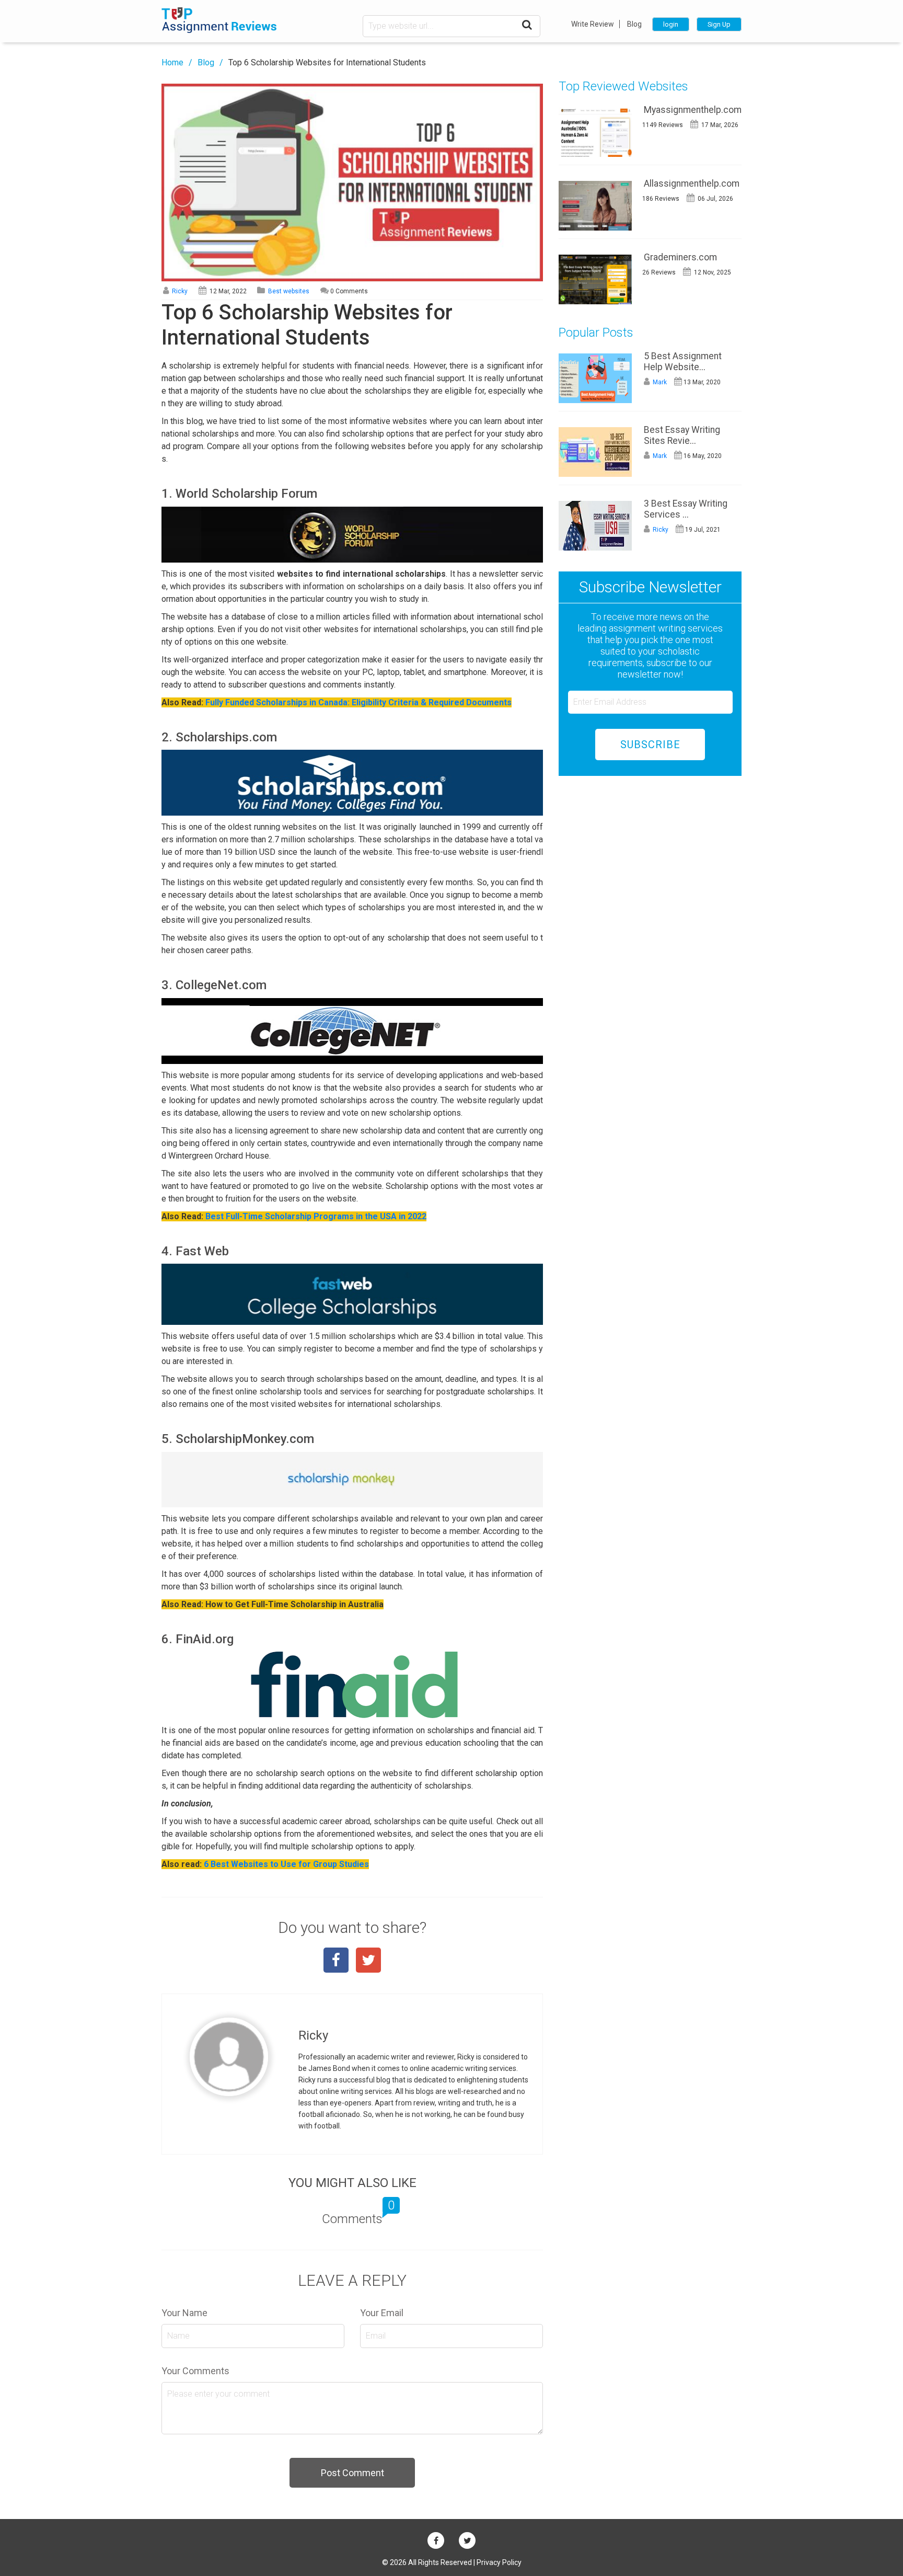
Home (172, 62)
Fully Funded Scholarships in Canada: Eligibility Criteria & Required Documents (358, 702)
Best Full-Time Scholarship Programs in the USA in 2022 (316, 1216)
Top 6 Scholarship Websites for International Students (327, 62)
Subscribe (650, 745)
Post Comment (352, 2473)
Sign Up (719, 24)
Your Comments (195, 2371)
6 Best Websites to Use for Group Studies (286, 1864)
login (671, 24)
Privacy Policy (499, 2562)
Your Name (184, 2313)
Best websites (289, 291)
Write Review (593, 24)
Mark (659, 382)
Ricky (179, 291)
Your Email (382, 2313)
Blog (634, 24)
